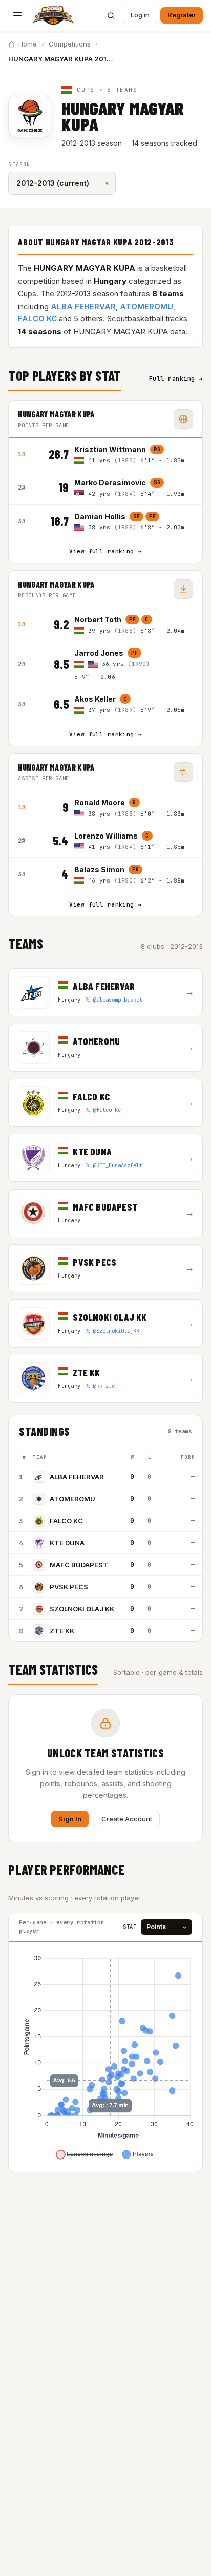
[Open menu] (17, 15)
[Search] (111, 15)
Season (19, 164)
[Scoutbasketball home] (53, 15)
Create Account (127, 1819)
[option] (133, 455)
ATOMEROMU (146, 306)
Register (182, 15)
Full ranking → (176, 379)
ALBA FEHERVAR (83, 306)
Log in (140, 15)
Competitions (70, 44)
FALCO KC (37, 319)
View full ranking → (105, 551)
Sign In (70, 1819)
